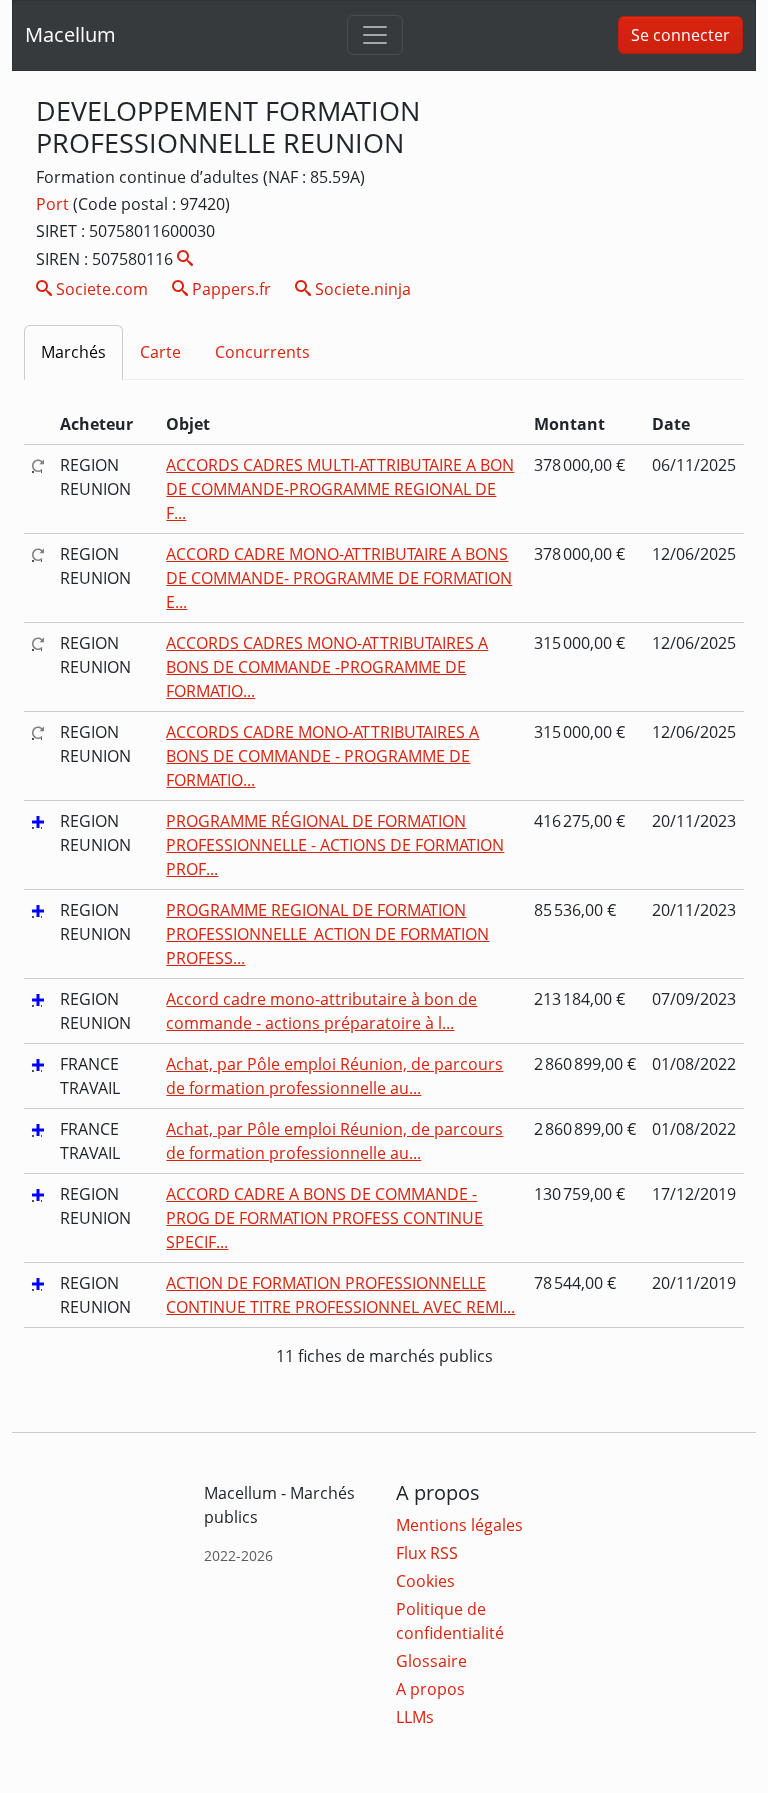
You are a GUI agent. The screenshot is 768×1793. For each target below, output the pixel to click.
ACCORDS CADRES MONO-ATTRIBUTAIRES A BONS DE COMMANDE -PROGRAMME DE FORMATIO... (327, 667)
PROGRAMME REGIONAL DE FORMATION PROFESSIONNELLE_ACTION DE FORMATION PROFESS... (327, 934)
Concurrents (262, 352)
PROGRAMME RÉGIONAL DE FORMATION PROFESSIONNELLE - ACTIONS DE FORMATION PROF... (335, 845)
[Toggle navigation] (375, 35)
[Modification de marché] (38, 465)
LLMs (415, 1717)
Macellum (70, 34)
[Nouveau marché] (38, 821)
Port (54, 204)
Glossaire (431, 1661)
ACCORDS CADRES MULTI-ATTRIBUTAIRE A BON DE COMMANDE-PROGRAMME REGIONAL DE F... (340, 489)
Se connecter (680, 35)
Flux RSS (427, 1553)
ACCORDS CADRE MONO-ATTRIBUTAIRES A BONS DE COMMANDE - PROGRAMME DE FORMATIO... (322, 756)
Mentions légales (459, 1525)
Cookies (425, 1581)
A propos (430, 1689)
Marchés (73, 352)
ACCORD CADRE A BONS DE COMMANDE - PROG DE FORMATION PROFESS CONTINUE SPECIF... (324, 1218)
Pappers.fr (229, 289)
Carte (160, 352)
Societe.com (100, 289)
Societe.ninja (361, 289)
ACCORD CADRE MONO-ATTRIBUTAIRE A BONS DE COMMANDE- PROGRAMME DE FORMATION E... (339, 578)
